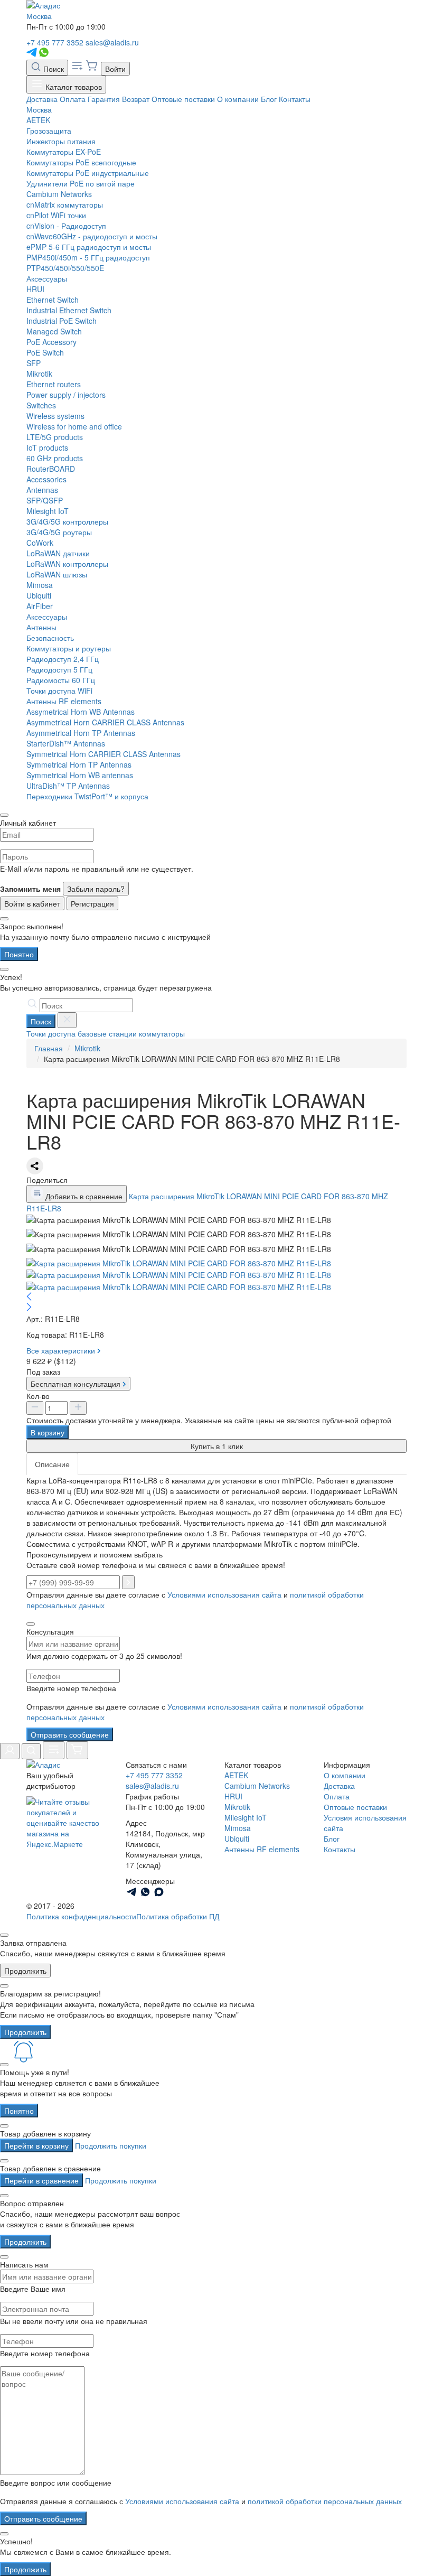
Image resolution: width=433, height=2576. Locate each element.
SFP (34, 363)
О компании (238, 99)
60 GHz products (55, 458)
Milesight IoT (48, 511)
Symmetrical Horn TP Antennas (79, 764)
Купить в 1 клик (217, 1446)
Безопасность (50, 638)
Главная (49, 1048)
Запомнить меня (30, 889)
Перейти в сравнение (41, 2180)
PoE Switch (45, 352)
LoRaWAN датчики (58, 553)
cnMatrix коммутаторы (65, 204)
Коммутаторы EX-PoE (64, 152)
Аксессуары (47, 278)
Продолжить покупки (111, 2145)
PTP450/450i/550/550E (65, 268)
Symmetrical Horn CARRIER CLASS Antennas (103, 754)
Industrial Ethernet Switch (69, 310)
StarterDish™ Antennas (66, 743)
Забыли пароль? (96, 889)
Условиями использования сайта (224, 1594)
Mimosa (40, 585)
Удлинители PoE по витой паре (81, 183)
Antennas (42, 490)
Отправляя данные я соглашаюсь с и (201, 2501)
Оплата (73, 99)
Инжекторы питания (61, 141)
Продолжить (25, 1971)
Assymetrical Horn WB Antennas (81, 712)
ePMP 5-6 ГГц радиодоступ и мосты (89, 247)
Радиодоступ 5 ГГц (59, 669)
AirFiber (40, 606)
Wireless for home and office (74, 426)
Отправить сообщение (70, 1734)
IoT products (47, 447)
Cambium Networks (59, 194)
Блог (269, 99)
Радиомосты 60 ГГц (61, 680)
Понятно (19, 954)
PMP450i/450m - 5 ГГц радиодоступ (88, 257)
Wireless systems (55, 416)
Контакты (295, 99)
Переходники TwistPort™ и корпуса (87, 796)
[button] (216, 1298)
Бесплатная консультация (77, 1384)
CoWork (40, 543)
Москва (39, 16)
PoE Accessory (51, 342)
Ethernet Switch (53, 300)
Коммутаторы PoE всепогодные (81, 162)
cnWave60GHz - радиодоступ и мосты (92, 236)
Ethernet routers (54, 384)
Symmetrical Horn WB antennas (80, 775)
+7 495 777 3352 (55, 42)
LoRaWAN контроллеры (67, 564)
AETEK (38, 120)
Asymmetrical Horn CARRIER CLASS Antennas (105, 722)
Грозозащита (49, 130)
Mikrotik (39, 374)
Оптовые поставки (183, 99)
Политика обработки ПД (178, 1916)
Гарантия (104, 99)
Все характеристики (62, 1350)
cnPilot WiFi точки (56, 215)
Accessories (46, 479)
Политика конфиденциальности (81, 1916)
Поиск (53, 69)
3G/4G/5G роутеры (59, 532)
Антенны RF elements (64, 701)
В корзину (48, 1432)
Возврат (136, 99)
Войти (115, 69)
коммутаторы (162, 1033)
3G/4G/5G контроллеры (67, 521)
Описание (52, 1464)
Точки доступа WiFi (59, 690)
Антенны (41, 627)
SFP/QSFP (45, 500)
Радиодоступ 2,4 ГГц (63, 659)
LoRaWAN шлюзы (57, 574)
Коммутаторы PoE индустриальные (88, 173)
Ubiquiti (39, 595)
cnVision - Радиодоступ (66, 226)
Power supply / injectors (66, 395)
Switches (41, 405)
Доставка (42, 99)
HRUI (35, 289)
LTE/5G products (55, 437)
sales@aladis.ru (112, 42)
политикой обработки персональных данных (325, 2501)
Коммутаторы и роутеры (69, 648)
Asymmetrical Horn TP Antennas (81, 733)
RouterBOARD (51, 469)
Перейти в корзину (36, 2145)
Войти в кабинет (32, 903)
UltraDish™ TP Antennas (68, 786)
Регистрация (92, 903)
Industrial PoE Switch (62, 321)
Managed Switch (54, 331)
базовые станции (107, 1033)
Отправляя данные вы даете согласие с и (195, 1712)
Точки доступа (51, 1033)
